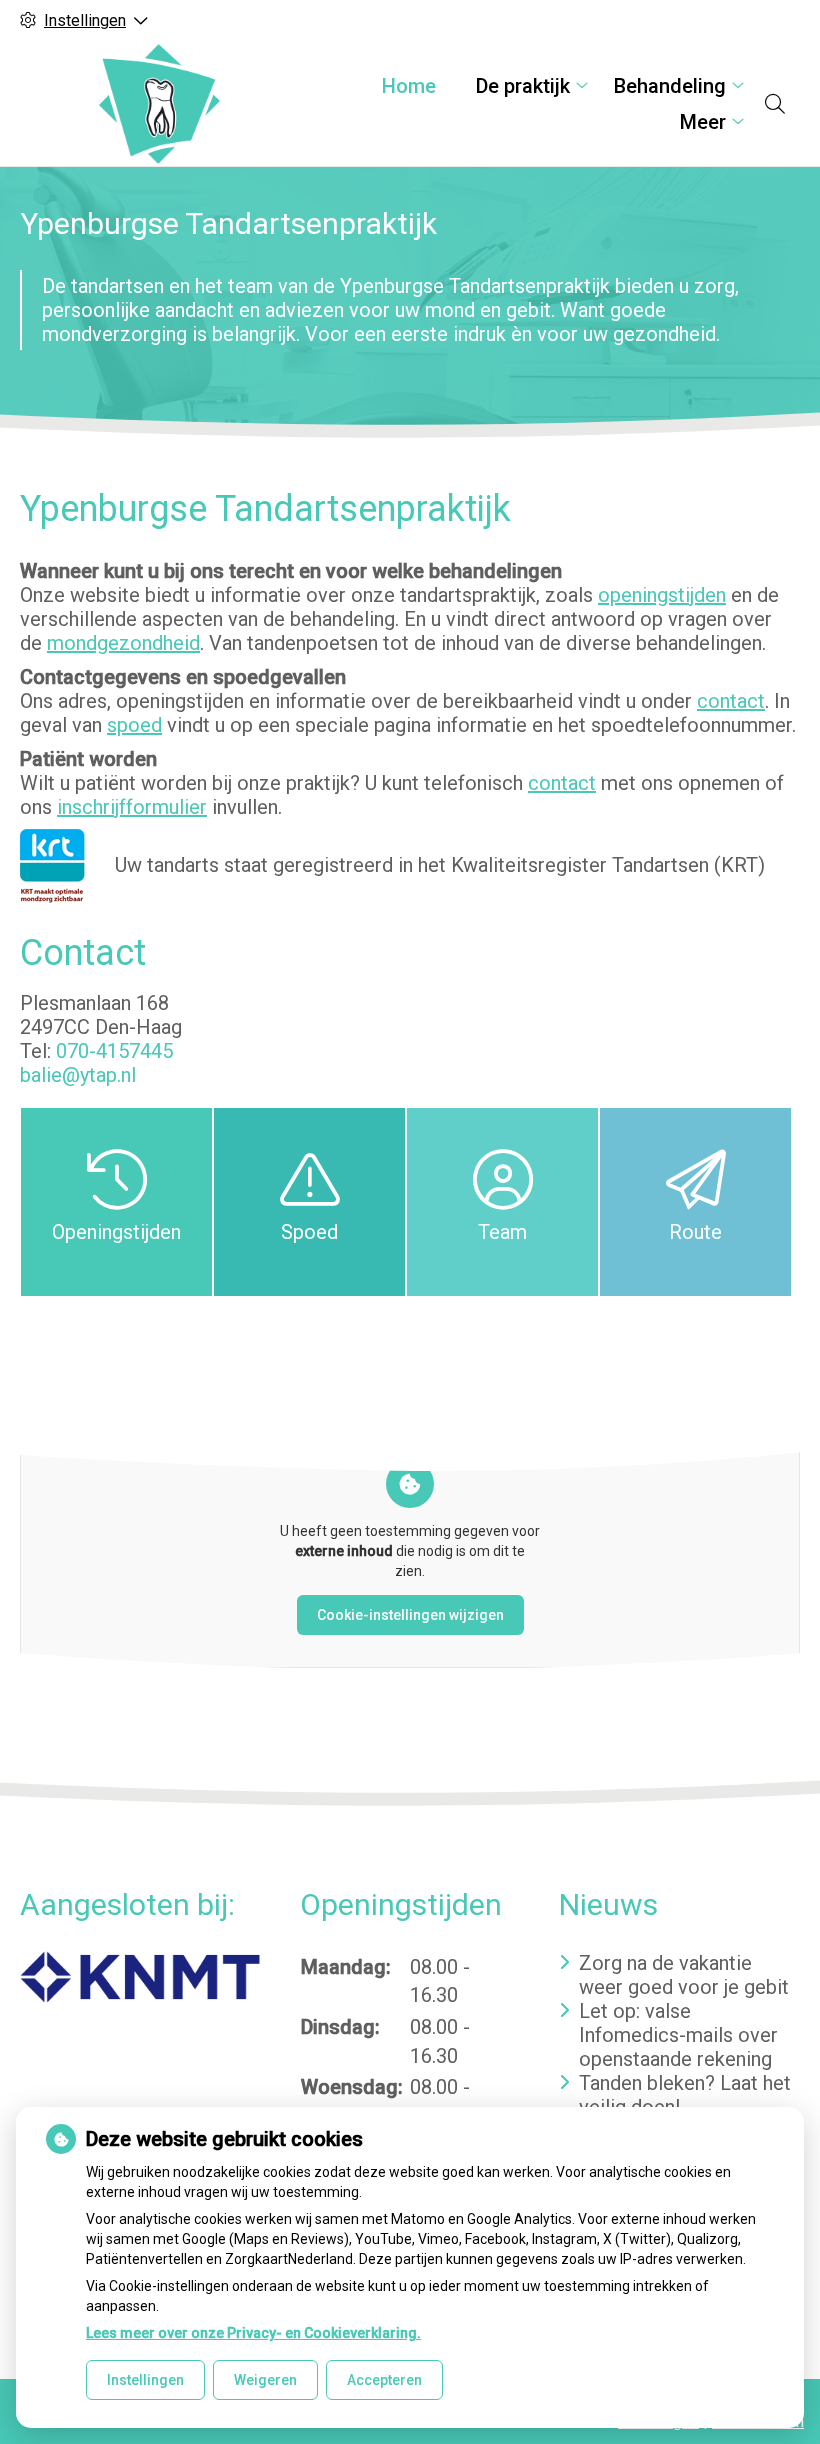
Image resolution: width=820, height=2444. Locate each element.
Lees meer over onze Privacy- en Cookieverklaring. (253, 2333)
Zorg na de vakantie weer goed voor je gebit (684, 1975)
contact (731, 701)
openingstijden (662, 595)
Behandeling (670, 86)
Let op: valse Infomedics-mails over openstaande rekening (678, 2035)
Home (409, 86)
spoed (134, 725)
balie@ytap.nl (78, 1075)
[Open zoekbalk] (775, 104)
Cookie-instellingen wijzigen (410, 1615)
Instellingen (145, 2380)
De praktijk (523, 86)
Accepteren (384, 2380)
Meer (703, 122)
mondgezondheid (123, 643)
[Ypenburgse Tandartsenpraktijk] (159, 104)
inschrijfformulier (132, 807)
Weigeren (265, 2380)
